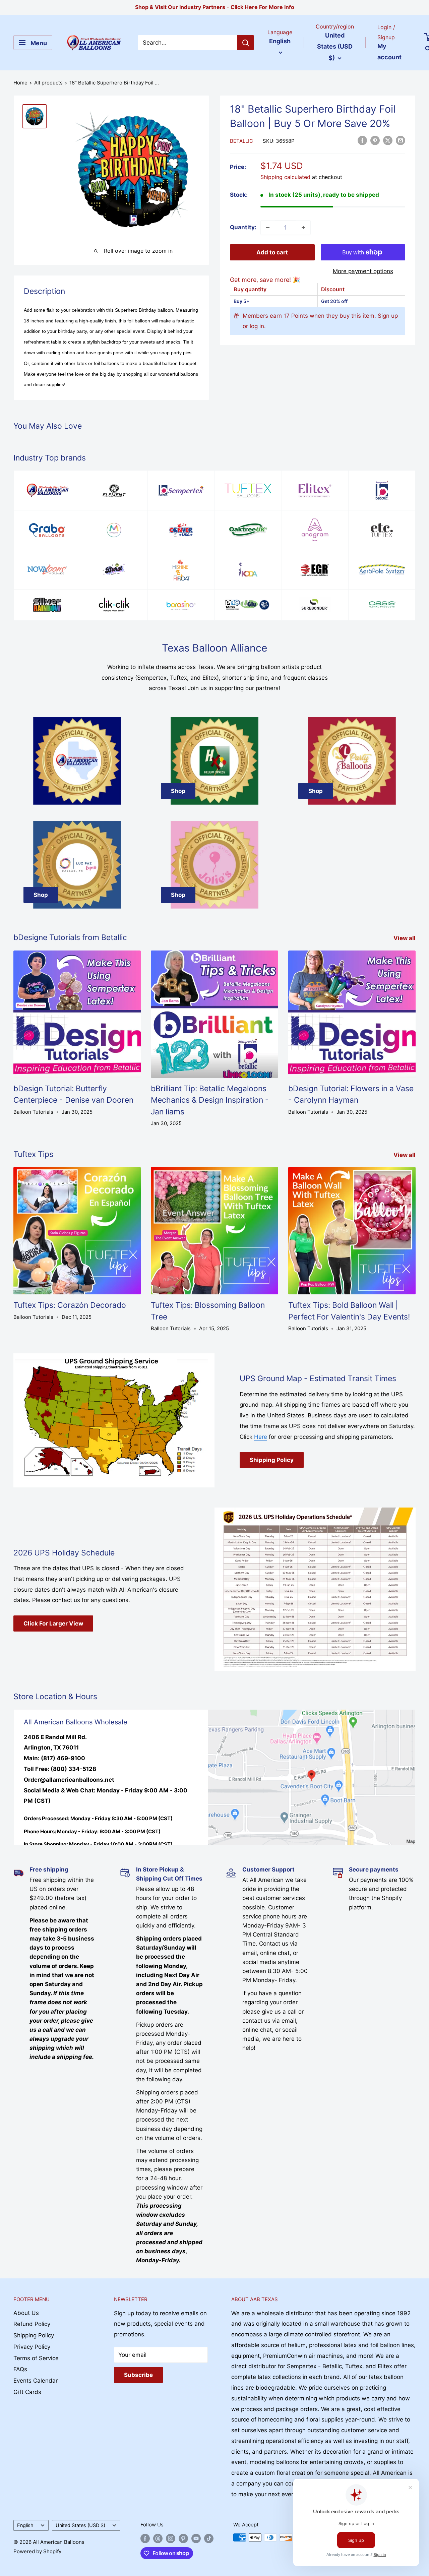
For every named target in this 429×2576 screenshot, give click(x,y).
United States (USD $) (80, 2525)
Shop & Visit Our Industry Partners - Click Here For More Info (215, 7)
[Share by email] (401, 140)
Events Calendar (36, 2381)
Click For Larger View (53, 1623)
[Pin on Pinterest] (375, 140)
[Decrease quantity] (268, 228)
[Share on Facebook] (362, 140)
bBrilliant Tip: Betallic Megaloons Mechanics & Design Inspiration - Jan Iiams (210, 1100)
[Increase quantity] (303, 228)
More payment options (363, 271)
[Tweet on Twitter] (388, 140)
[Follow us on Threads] (158, 2538)
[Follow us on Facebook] (145, 2538)
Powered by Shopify (37, 2551)
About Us (26, 2313)
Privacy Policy (32, 2347)
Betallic (241, 141)
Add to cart (272, 252)
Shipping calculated (285, 177)
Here (261, 1437)
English (25, 2525)
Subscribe (138, 2375)
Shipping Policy (272, 1460)
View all (405, 938)
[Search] (246, 43)
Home (20, 83)
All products (48, 83)
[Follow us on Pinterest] (183, 2538)
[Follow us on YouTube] (196, 2538)
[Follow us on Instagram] (171, 2538)
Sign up (388, 316)
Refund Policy (32, 2324)
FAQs (20, 2369)
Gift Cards (27, 2392)
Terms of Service (36, 2358)
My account (389, 52)
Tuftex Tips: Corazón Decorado (70, 1305)
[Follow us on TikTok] (209, 2538)
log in (257, 326)
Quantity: (243, 227)
